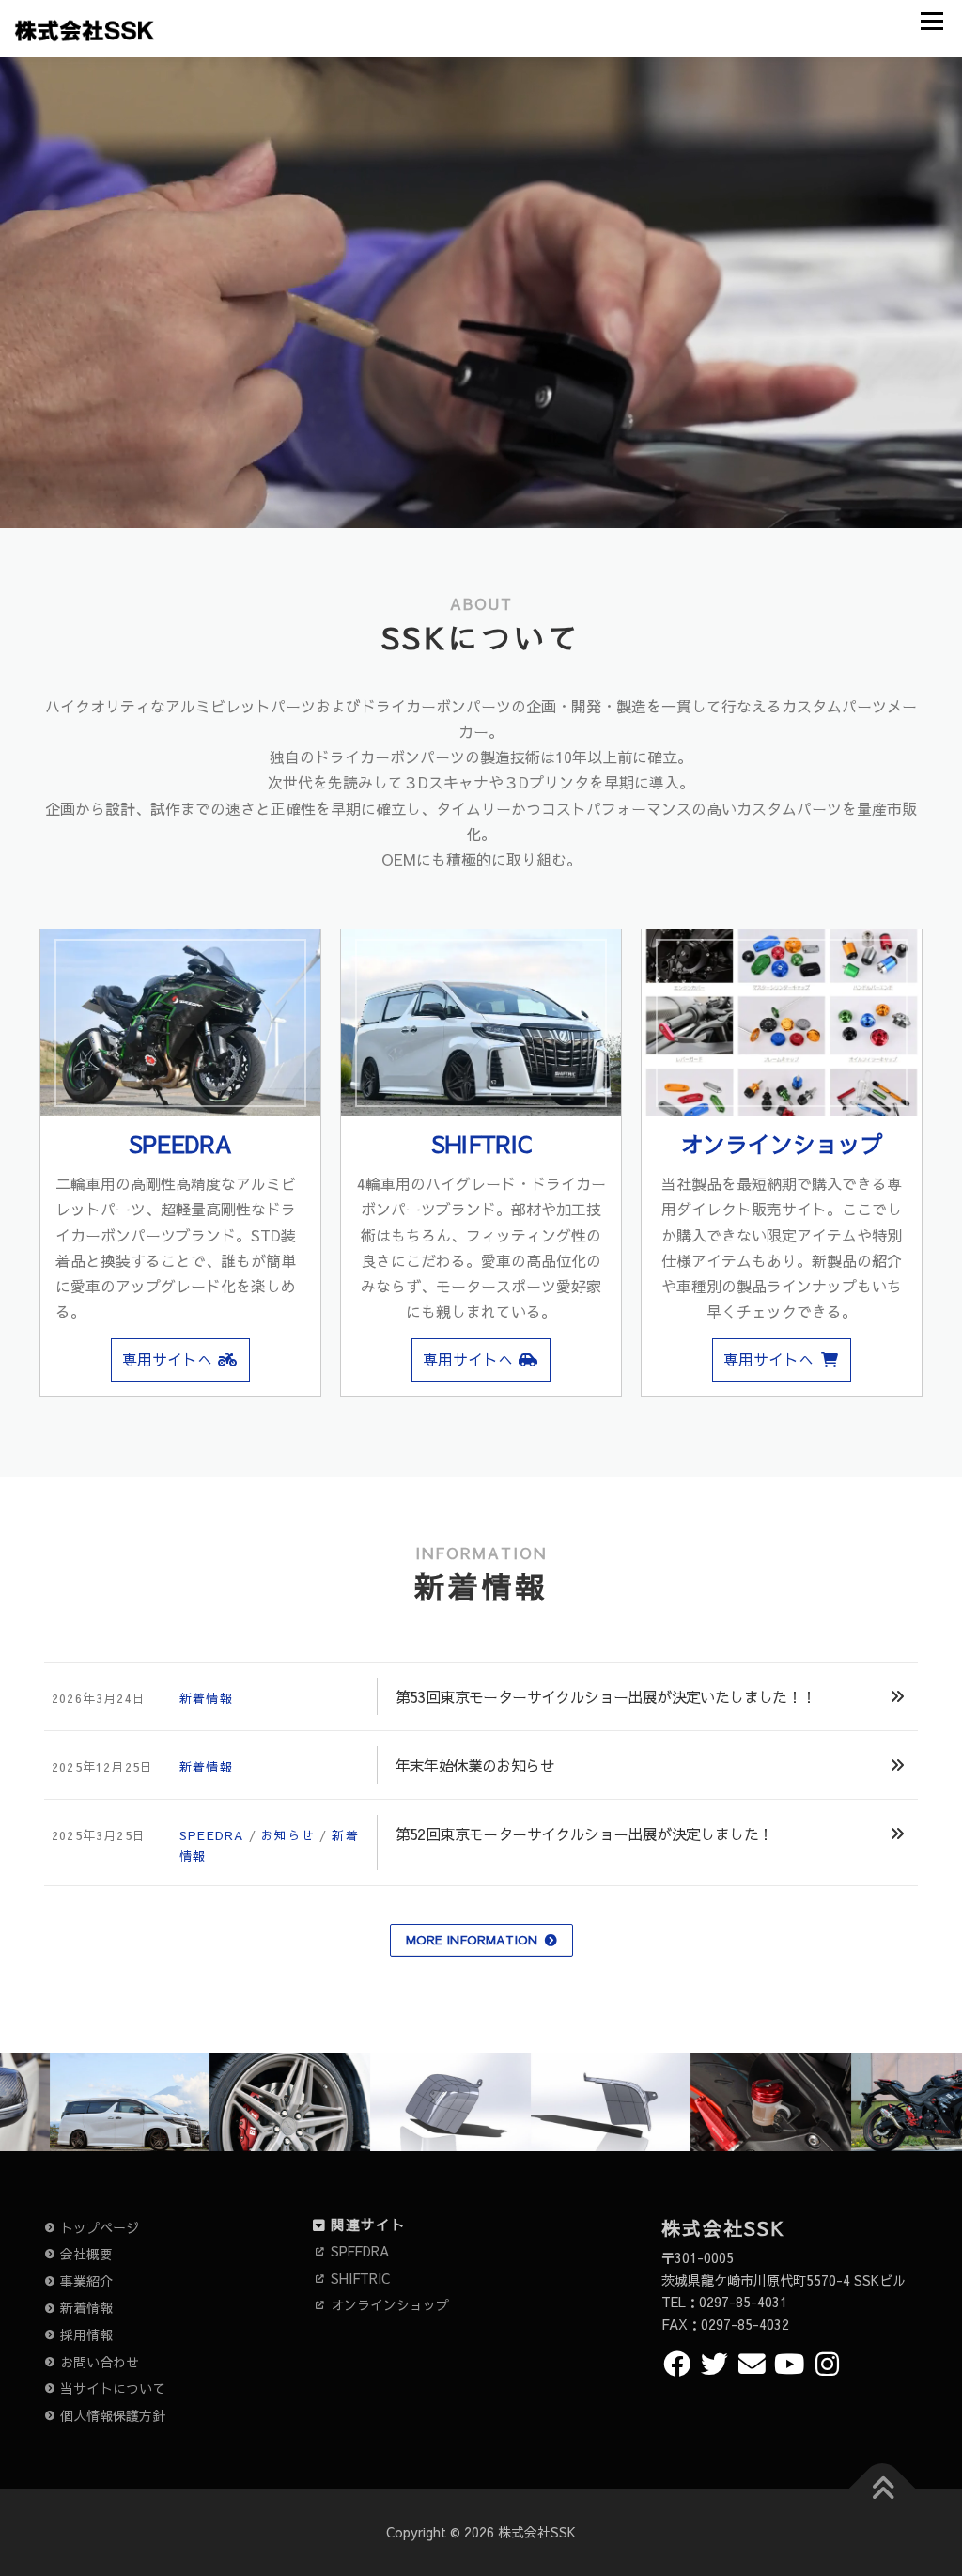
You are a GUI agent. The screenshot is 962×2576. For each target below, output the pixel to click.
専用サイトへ (167, 1359)
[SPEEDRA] (180, 1023)
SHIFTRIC (481, 1144)
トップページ (100, 2227)
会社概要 (86, 2254)
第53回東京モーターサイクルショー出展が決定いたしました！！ (606, 1696)
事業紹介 (86, 2281)
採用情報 (86, 2334)
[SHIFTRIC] (481, 1023)
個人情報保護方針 (113, 2415)
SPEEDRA (180, 1144)
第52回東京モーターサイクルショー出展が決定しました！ (584, 1834)
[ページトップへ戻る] (883, 2488)
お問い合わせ (100, 2362)
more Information (472, 1940)
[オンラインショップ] (782, 1023)
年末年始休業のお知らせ (475, 1765)
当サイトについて (113, 2388)
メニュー (931, 21)
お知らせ (288, 1835)
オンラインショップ (782, 1144)
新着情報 (206, 1698)
